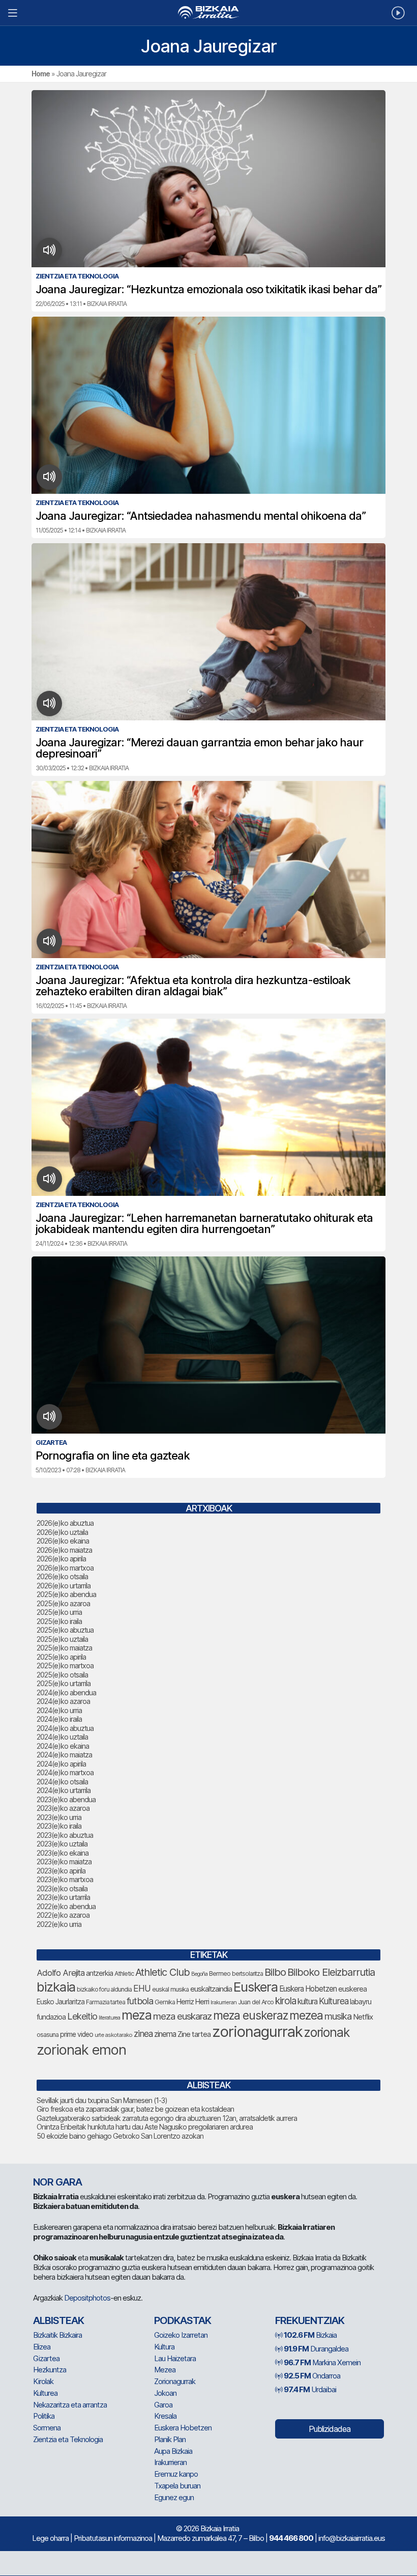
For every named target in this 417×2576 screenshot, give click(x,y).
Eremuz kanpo (176, 2474)
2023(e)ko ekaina (63, 1853)
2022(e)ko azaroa (63, 1915)
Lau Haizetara (175, 2358)
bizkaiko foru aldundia (104, 1989)
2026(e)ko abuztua (65, 1523)
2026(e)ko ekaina (63, 1541)
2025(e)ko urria (59, 1612)
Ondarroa (312, 2376)
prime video (77, 2034)
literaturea (109, 2018)
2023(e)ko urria (59, 1817)
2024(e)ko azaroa (63, 1701)
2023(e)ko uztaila (62, 1844)
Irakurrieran (224, 2002)
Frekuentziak (310, 2320)
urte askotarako (113, 2035)
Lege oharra (50, 2538)
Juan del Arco (256, 2002)
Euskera (256, 1987)
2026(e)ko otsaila (62, 1576)
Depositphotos (87, 2298)
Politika (44, 2416)
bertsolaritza (247, 1973)
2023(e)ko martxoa (65, 1879)
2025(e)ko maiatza (64, 1648)
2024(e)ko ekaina (63, 1746)
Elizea (42, 2347)
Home (41, 74)
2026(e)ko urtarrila (64, 1586)
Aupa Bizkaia (173, 2451)
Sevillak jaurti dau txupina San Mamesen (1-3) (102, 2100)
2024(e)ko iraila (59, 1719)
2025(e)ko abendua (66, 1594)
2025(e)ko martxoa (65, 1665)
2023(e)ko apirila (61, 1871)
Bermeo (220, 1973)
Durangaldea (316, 2349)
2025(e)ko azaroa (63, 1603)
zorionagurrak (257, 2032)
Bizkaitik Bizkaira (57, 2335)
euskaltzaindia (211, 1989)
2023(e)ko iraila (59, 1826)
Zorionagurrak (175, 2381)
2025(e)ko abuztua (65, 1630)
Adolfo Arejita (61, 1973)
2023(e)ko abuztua (65, 1835)
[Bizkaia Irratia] (208, 12)
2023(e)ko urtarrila (63, 1897)
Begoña (199, 1974)
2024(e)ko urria (59, 1710)
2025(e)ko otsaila (62, 1675)
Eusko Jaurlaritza (61, 2002)
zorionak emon (81, 2050)
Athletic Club (162, 1972)
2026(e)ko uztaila (62, 1532)
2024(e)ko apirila (61, 1764)
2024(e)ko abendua (66, 1692)
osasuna (48, 2035)
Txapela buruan (177, 2486)
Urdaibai (310, 2389)
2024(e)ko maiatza (64, 1755)
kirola (286, 2001)
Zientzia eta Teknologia (68, 2439)
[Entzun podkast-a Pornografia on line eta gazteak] (50, 1417)
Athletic (124, 1973)
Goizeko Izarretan (181, 2335)
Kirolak (43, 2381)
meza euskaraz (182, 2016)
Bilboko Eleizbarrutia (331, 1972)
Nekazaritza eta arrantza (70, 2405)
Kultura (164, 2347)
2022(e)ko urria (59, 1924)
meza (137, 2015)
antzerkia (99, 1973)
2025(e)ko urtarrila (64, 1683)
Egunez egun (174, 2497)
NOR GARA (57, 2182)
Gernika (165, 2002)
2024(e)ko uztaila (62, 1737)
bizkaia (56, 1987)
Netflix (363, 2017)
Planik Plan (170, 2439)
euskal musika (170, 1989)
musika (338, 2016)
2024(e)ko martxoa (65, 1772)
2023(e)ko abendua (66, 1799)
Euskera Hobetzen (308, 1989)
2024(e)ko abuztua (65, 1728)
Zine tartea (194, 2034)
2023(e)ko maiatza (64, 1861)
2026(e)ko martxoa (65, 1568)
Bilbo (275, 1972)
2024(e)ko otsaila (62, 1782)
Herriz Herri (193, 2002)
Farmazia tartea (106, 2002)
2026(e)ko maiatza (64, 1550)
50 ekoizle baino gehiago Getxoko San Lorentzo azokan (120, 2136)
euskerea (352, 1989)
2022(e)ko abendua (66, 1906)
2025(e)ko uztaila (62, 1639)
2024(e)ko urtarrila (64, 1790)
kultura (307, 2001)
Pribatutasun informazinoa (113, 2538)
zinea (143, 2034)
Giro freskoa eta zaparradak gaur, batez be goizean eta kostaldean (135, 2109)
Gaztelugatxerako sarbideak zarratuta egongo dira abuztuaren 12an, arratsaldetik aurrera (167, 2118)
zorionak (327, 2032)
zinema (165, 2034)
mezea (306, 2015)
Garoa (163, 2405)
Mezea (165, 2370)
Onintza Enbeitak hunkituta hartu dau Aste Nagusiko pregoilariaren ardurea (145, 2127)
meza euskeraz (250, 2015)
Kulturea (334, 2001)
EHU (142, 1988)
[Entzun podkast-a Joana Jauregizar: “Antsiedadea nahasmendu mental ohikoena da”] (50, 477)
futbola (140, 2001)
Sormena (47, 2428)
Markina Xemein (322, 2362)
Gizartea (46, 2358)
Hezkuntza (50, 2370)
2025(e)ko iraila (59, 1621)
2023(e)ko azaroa (63, 1808)
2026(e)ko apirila (61, 1559)
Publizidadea (330, 2429)
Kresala (165, 2416)
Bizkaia (310, 2335)
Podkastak (183, 2320)
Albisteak (58, 2320)
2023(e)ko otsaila (62, 1888)
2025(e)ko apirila (61, 1657)
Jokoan (165, 2393)
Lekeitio (82, 2016)
